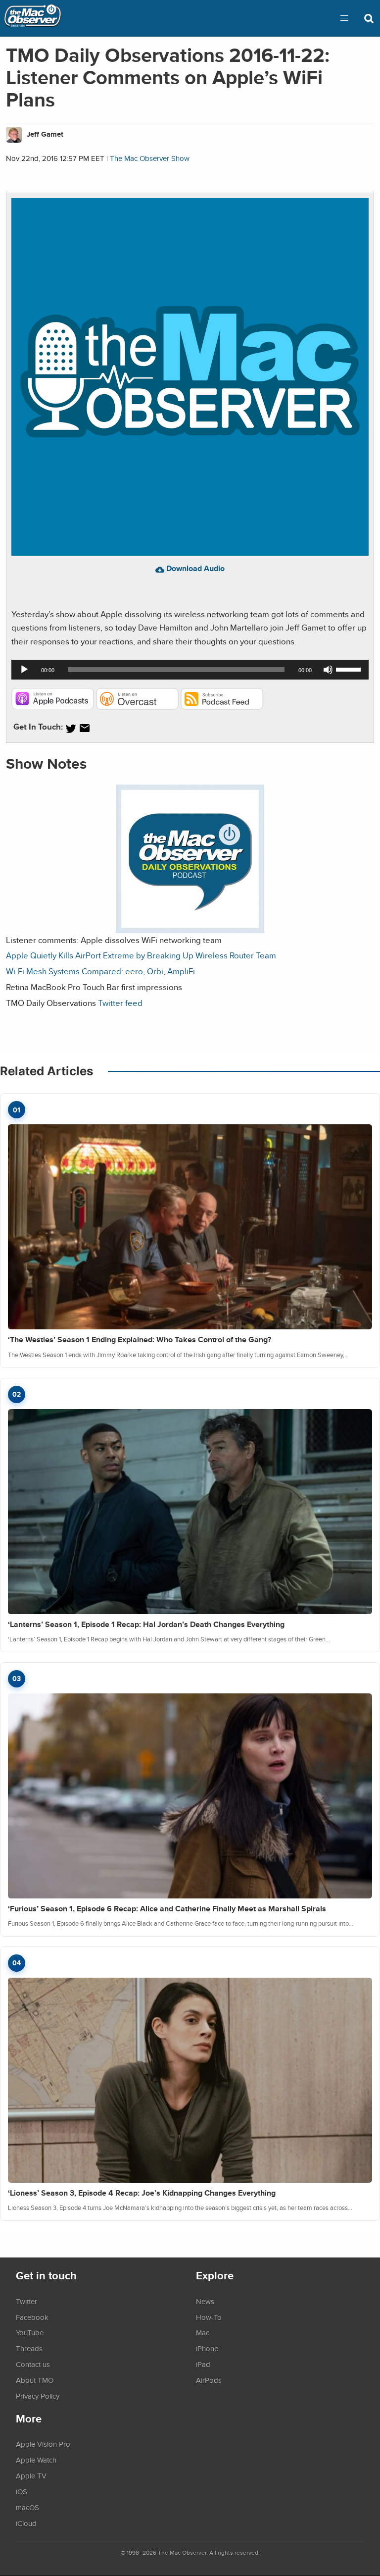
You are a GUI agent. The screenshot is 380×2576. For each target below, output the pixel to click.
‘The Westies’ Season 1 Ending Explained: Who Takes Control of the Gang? (140, 1340)
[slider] (350, 669)
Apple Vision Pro (43, 2444)
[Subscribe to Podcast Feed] (222, 707)
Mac (203, 2332)
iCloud (26, 2523)
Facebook (32, 2317)
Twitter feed (120, 1003)
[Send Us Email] (85, 728)
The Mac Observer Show (150, 158)
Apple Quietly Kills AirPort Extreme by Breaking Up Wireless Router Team (141, 955)
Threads (29, 2348)
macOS (27, 2507)
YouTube (30, 2332)
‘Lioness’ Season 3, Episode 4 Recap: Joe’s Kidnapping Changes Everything (142, 2193)
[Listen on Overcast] (137, 707)
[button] (344, 18)
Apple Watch (36, 2460)
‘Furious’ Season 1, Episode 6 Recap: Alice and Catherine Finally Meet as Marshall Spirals (167, 1909)
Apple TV (31, 2475)
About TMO (35, 2380)
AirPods (209, 2380)
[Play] (24, 670)
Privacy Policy (38, 2396)
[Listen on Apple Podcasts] (53, 707)
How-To (209, 2317)
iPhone (207, 2348)
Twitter (26, 2301)
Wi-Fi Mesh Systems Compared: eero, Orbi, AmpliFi (100, 971)
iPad (203, 2364)
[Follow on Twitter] (71, 728)
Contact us (33, 2364)
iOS (22, 2491)
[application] (190, 670)
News (205, 2301)
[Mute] (328, 670)
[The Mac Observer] (33, 18)
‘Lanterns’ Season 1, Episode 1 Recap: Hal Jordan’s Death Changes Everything (146, 1624)
